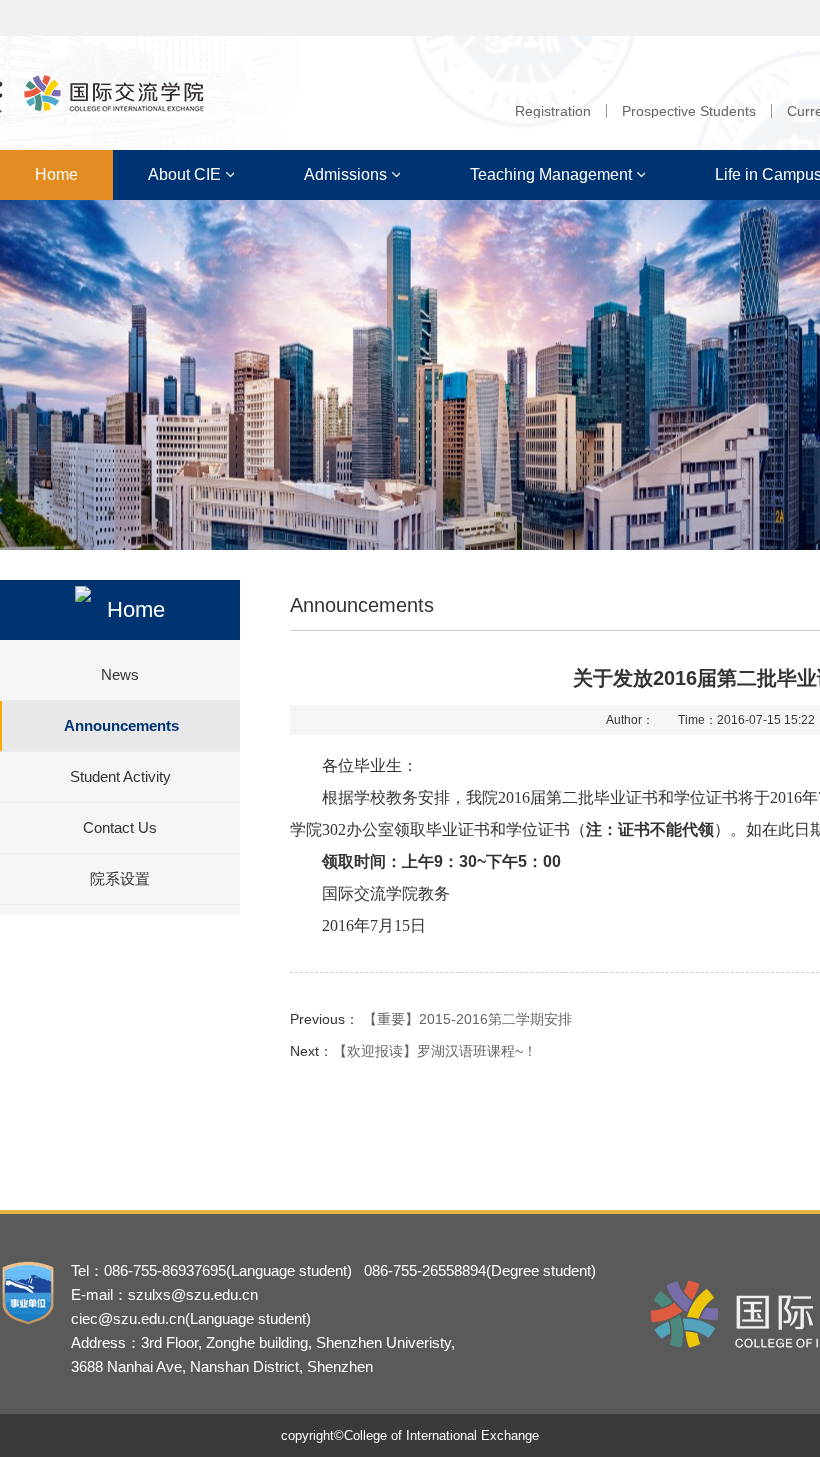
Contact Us (120, 827)
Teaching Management (551, 174)
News (120, 674)
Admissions (345, 174)
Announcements (121, 725)
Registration (553, 111)
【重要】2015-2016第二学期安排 (467, 1019)
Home (56, 174)
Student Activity (120, 776)
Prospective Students (689, 111)
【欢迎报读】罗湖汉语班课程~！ (435, 1051)
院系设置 (120, 878)
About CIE (184, 174)
